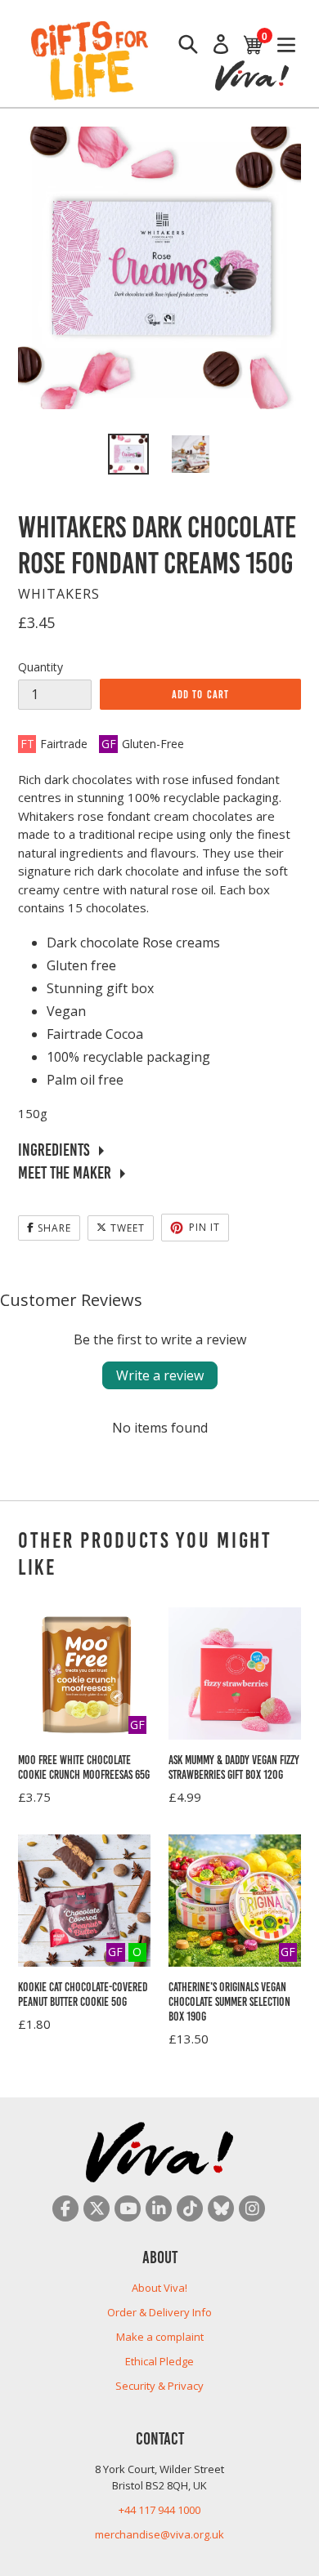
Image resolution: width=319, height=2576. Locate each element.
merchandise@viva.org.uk (159, 2534)
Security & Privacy (159, 2386)
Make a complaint (160, 2337)
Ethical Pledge (159, 2361)
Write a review (160, 1375)
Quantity (40, 667)
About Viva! (159, 2288)
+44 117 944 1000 (159, 2510)
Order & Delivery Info (159, 2312)
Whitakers (59, 594)
